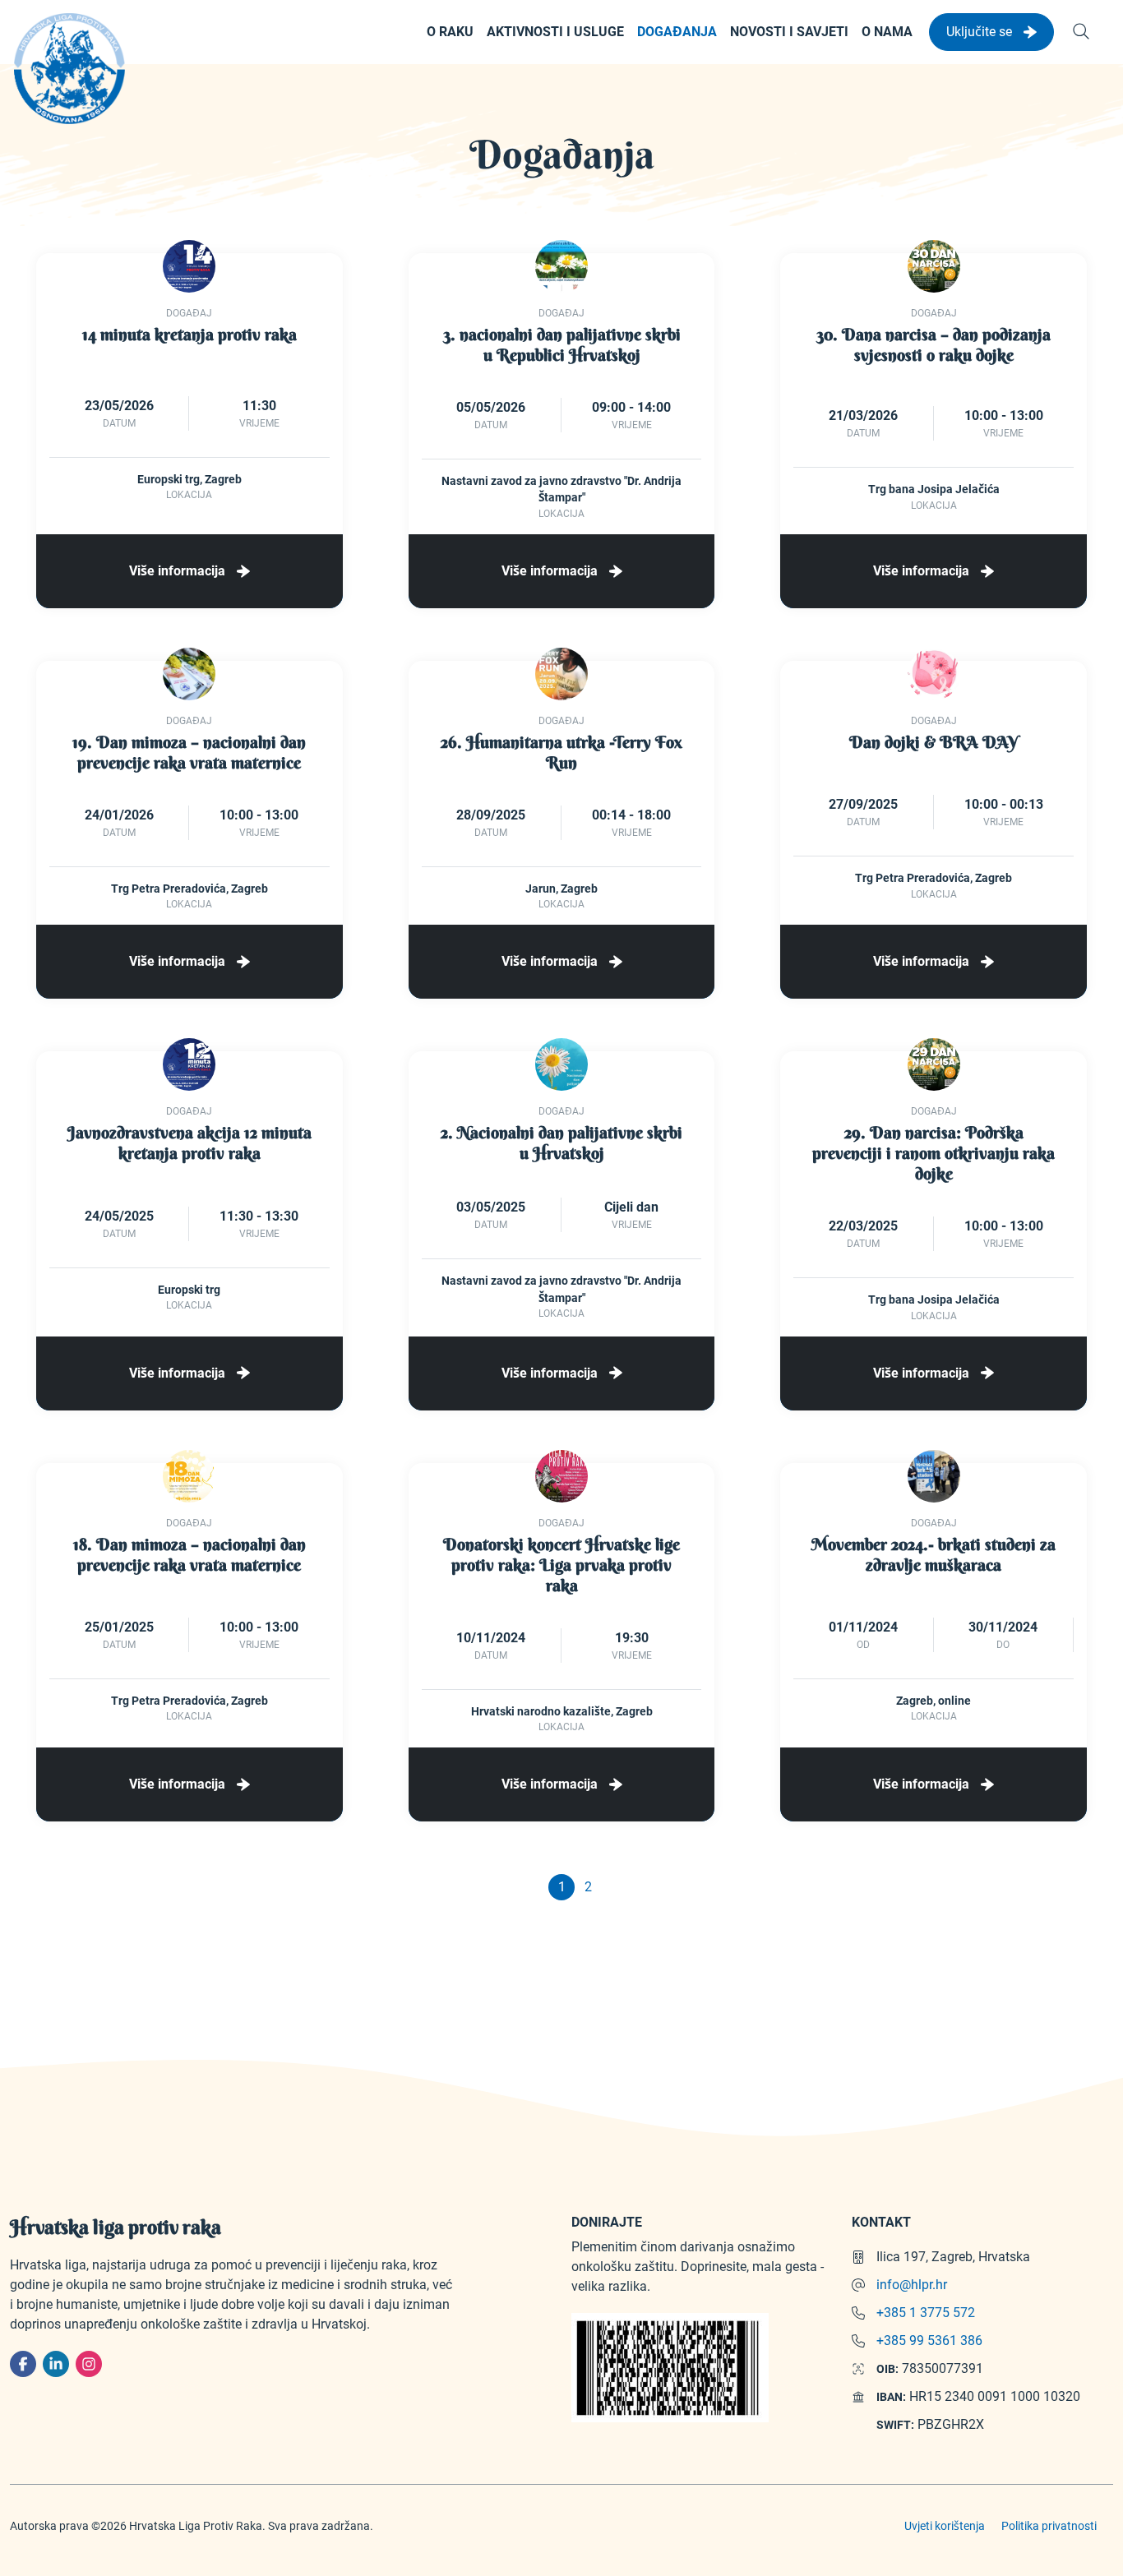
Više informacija (179, 571)
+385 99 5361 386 (929, 2341)
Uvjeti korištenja (945, 2526)
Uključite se (981, 32)
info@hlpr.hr (912, 2285)
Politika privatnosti (1049, 2526)
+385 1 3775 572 (926, 2313)
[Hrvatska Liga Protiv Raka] (69, 69)
